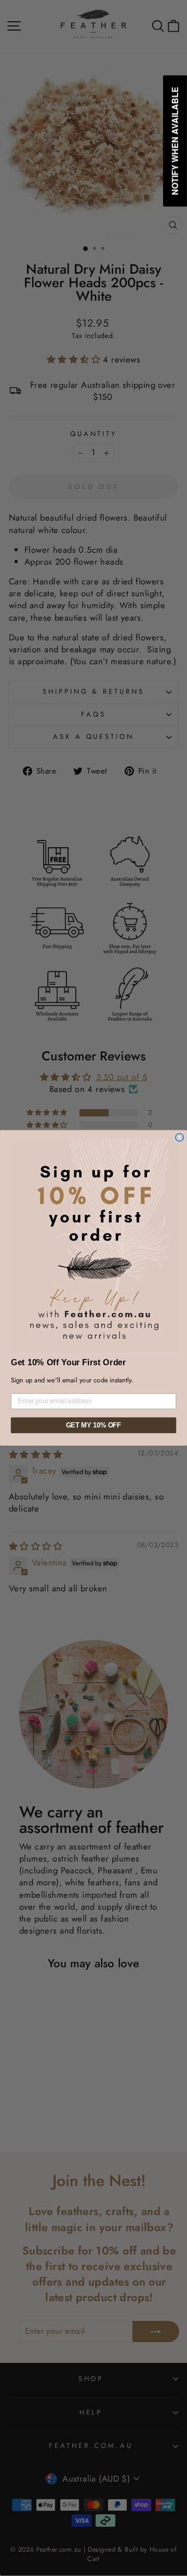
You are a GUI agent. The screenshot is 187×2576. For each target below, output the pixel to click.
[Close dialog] (180, 1138)
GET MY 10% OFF (94, 1425)
